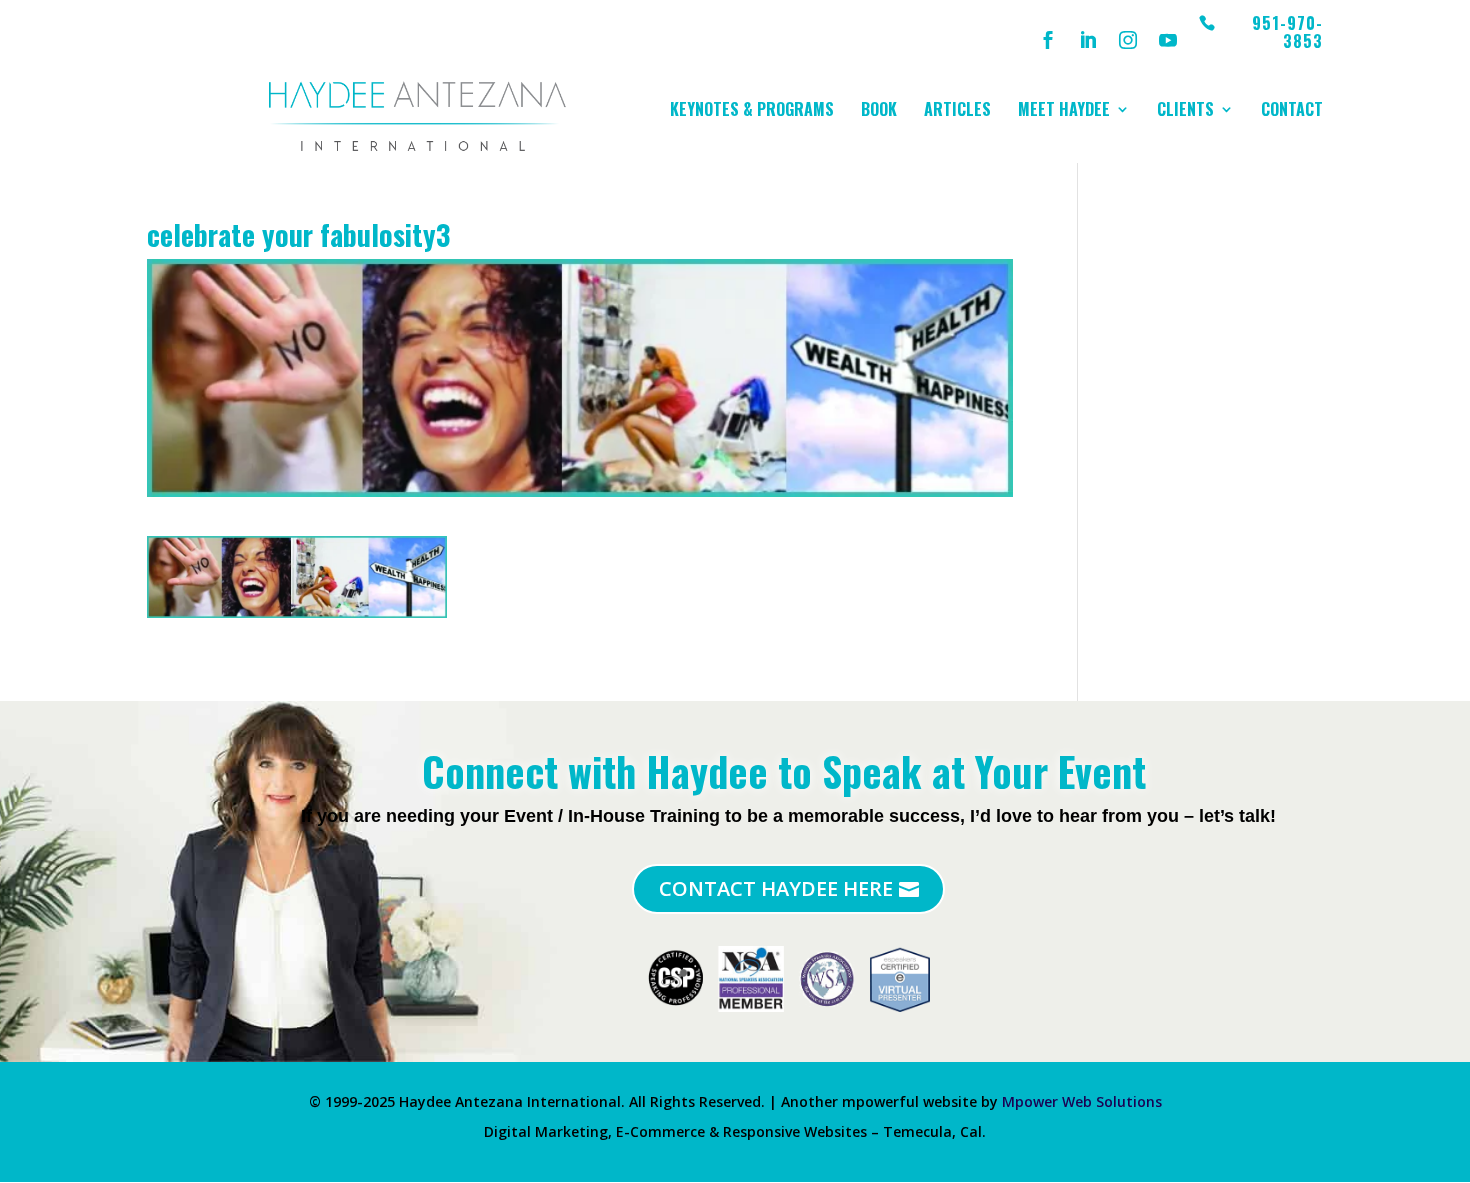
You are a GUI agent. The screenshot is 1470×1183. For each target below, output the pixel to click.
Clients (1185, 111)
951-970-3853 (1287, 33)
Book (879, 111)
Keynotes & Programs (752, 111)
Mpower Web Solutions (1082, 1101)
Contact (1292, 111)
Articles (957, 111)
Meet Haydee (1064, 111)
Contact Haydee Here (776, 888)
